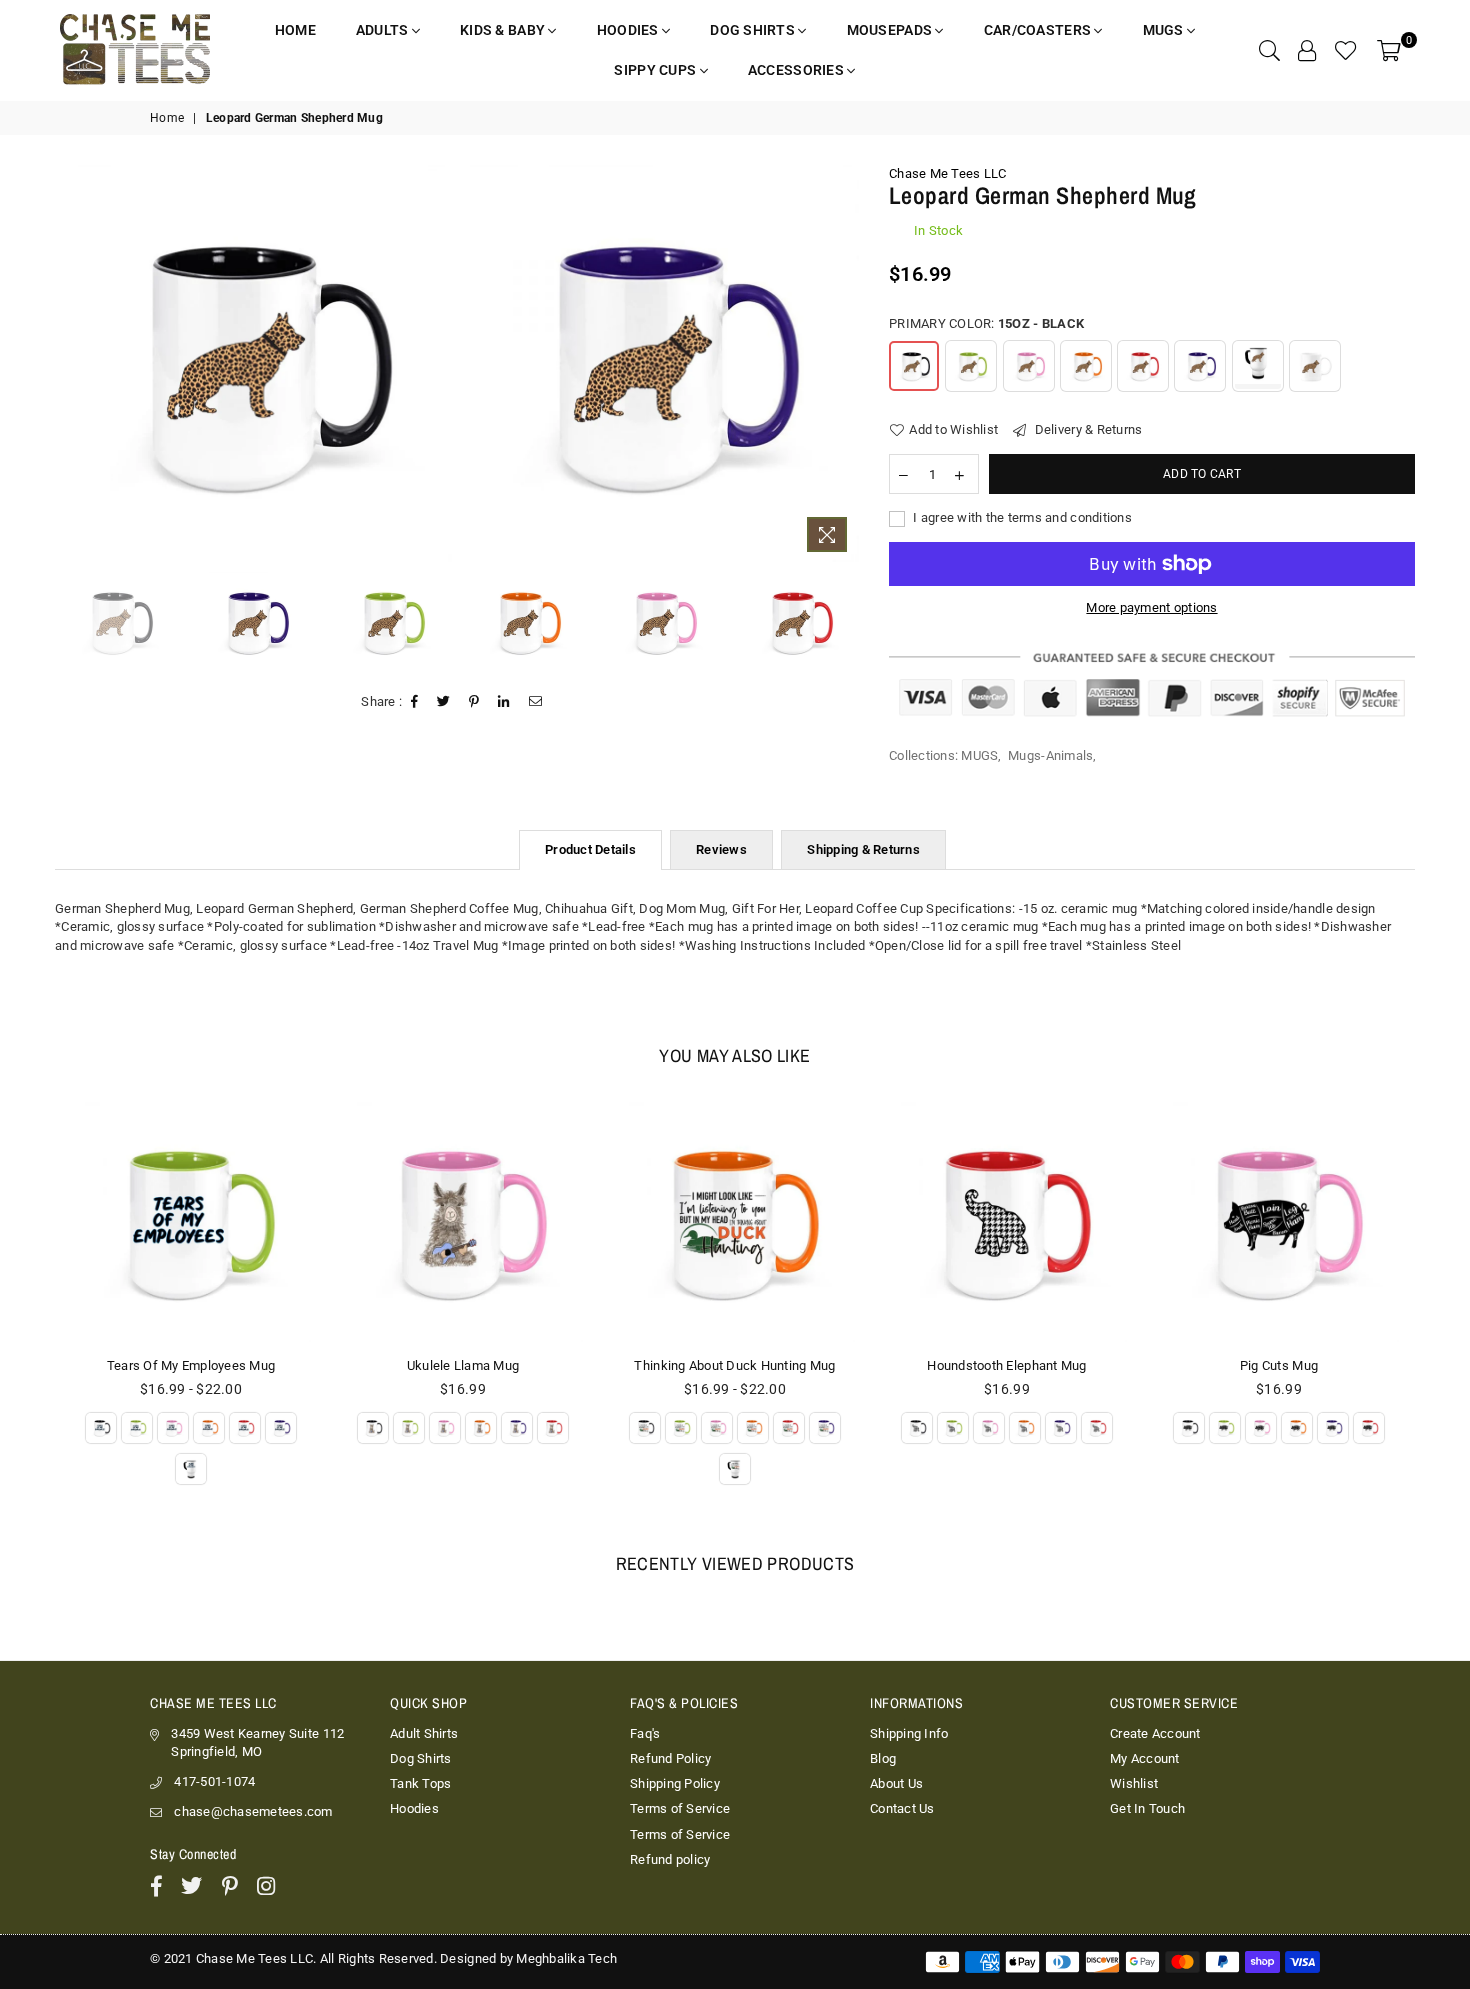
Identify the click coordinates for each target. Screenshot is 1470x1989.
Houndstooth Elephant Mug (734, 1365)
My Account (1145, 1758)
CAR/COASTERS (1039, 30)
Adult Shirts (424, 1733)
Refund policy (670, 1859)
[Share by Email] (536, 702)
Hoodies (414, 1808)
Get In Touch (1147, 1808)
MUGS (1165, 30)
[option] (253, 363)
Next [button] (841, 363)
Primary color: (986, 323)
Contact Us (902, 1808)
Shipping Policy (675, 1783)
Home (167, 118)
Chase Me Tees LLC (947, 173)
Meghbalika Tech (566, 1958)
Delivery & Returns (1086, 429)
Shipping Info (909, 1733)
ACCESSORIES (797, 70)
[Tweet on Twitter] (444, 702)
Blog (883, 1758)
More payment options (1151, 607)
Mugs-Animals (1050, 755)
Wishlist (1134, 1783)
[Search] (1269, 50)
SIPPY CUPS (656, 70)
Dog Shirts (421, 1758)
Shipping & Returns (863, 849)
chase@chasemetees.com (253, 1811)
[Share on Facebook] (415, 702)
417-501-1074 (214, 1781)
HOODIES (629, 30)
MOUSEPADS (891, 30)
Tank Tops (420, 1783)
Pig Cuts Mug (1007, 1365)
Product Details (590, 849)
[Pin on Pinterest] (474, 702)
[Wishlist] (1346, 50)
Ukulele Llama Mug (191, 1365)
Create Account (1155, 1733)
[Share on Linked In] (504, 702)
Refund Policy (670, 1758)
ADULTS (384, 30)
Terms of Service (680, 1808)
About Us (896, 1783)
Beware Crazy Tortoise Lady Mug (1279, 1365)
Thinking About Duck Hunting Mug (462, 1365)
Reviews (721, 849)
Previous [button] (62, 363)
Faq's (645, 1733)
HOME (295, 30)
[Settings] (1307, 50)
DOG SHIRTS (754, 30)
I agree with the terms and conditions (1021, 517)
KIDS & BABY (504, 30)
